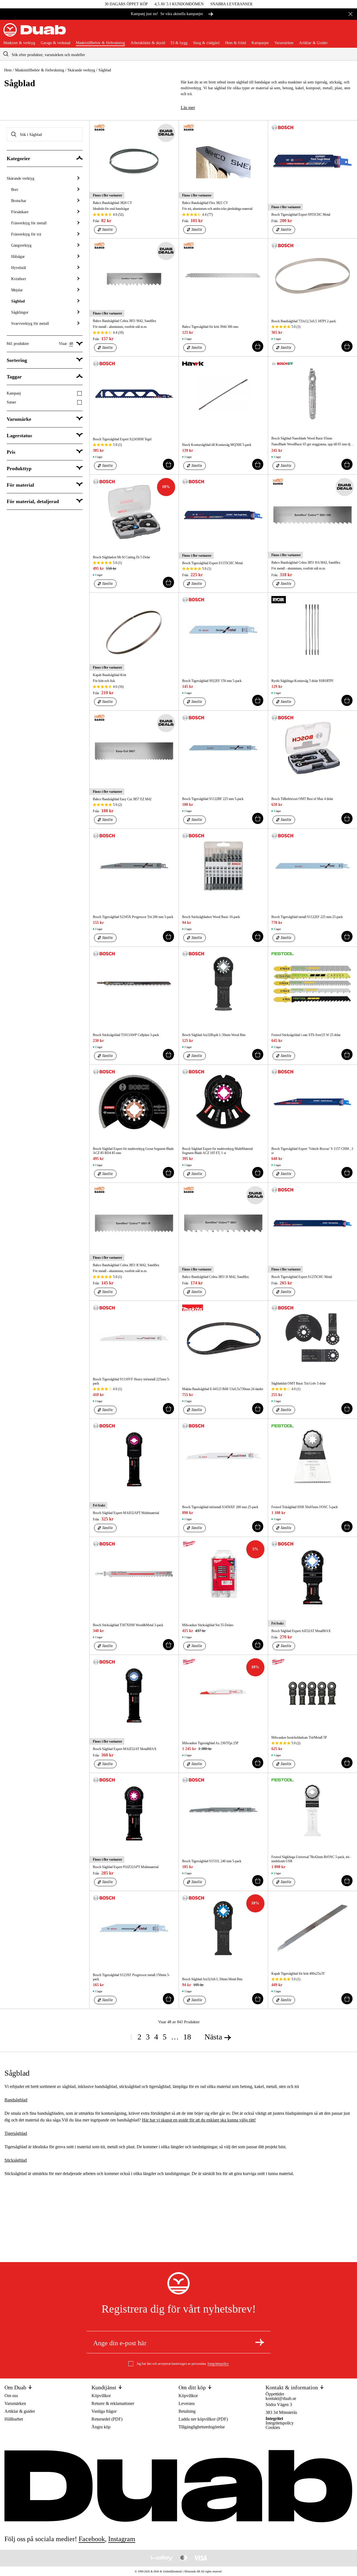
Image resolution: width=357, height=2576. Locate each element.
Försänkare (20, 212)
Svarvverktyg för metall (30, 324)
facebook (92, 2539)
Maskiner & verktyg (19, 43)
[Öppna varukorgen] (349, 32)
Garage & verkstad (56, 43)
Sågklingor (20, 312)
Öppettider (275, 2394)
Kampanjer (260, 43)
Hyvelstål (19, 268)
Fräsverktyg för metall (29, 223)
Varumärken (284, 43)
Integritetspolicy (218, 2364)
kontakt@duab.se (281, 2398)
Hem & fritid (236, 43)
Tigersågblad (16, 2133)
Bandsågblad (16, 2100)
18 (187, 2037)
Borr (15, 190)
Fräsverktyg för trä (26, 234)
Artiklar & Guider (313, 43)
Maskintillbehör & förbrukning (100, 43)
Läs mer (188, 108)
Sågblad (18, 301)
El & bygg (179, 43)
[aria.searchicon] (6, 54)
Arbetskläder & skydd (148, 43)
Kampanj (14, 393)
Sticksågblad (16, 2160)
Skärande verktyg (81, 70)
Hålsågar (18, 257)
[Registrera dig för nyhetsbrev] (260, 2342)
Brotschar (19, 201)
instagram (122, 2539)
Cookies (273, 2427)
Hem (8, 70)
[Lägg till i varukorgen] (258, 346)
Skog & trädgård (206, 43)
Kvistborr (19, 279)
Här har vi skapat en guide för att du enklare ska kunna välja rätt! (199, 2120)
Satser (11, 402)
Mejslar (17, 290)
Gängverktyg (21, 245)
